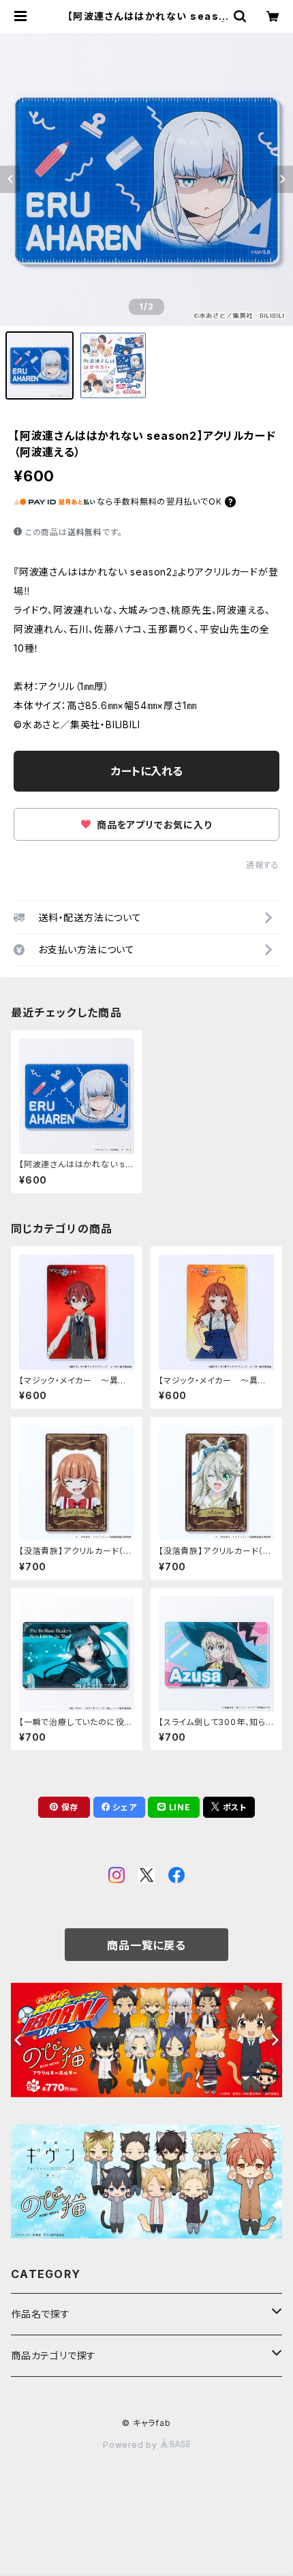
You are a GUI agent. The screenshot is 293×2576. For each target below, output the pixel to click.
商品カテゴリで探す (53, 2355)
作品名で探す (41, 2314)
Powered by (132, 2445)
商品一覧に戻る (146, 1945)
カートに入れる (147, 771)
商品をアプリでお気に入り (153, 825)
